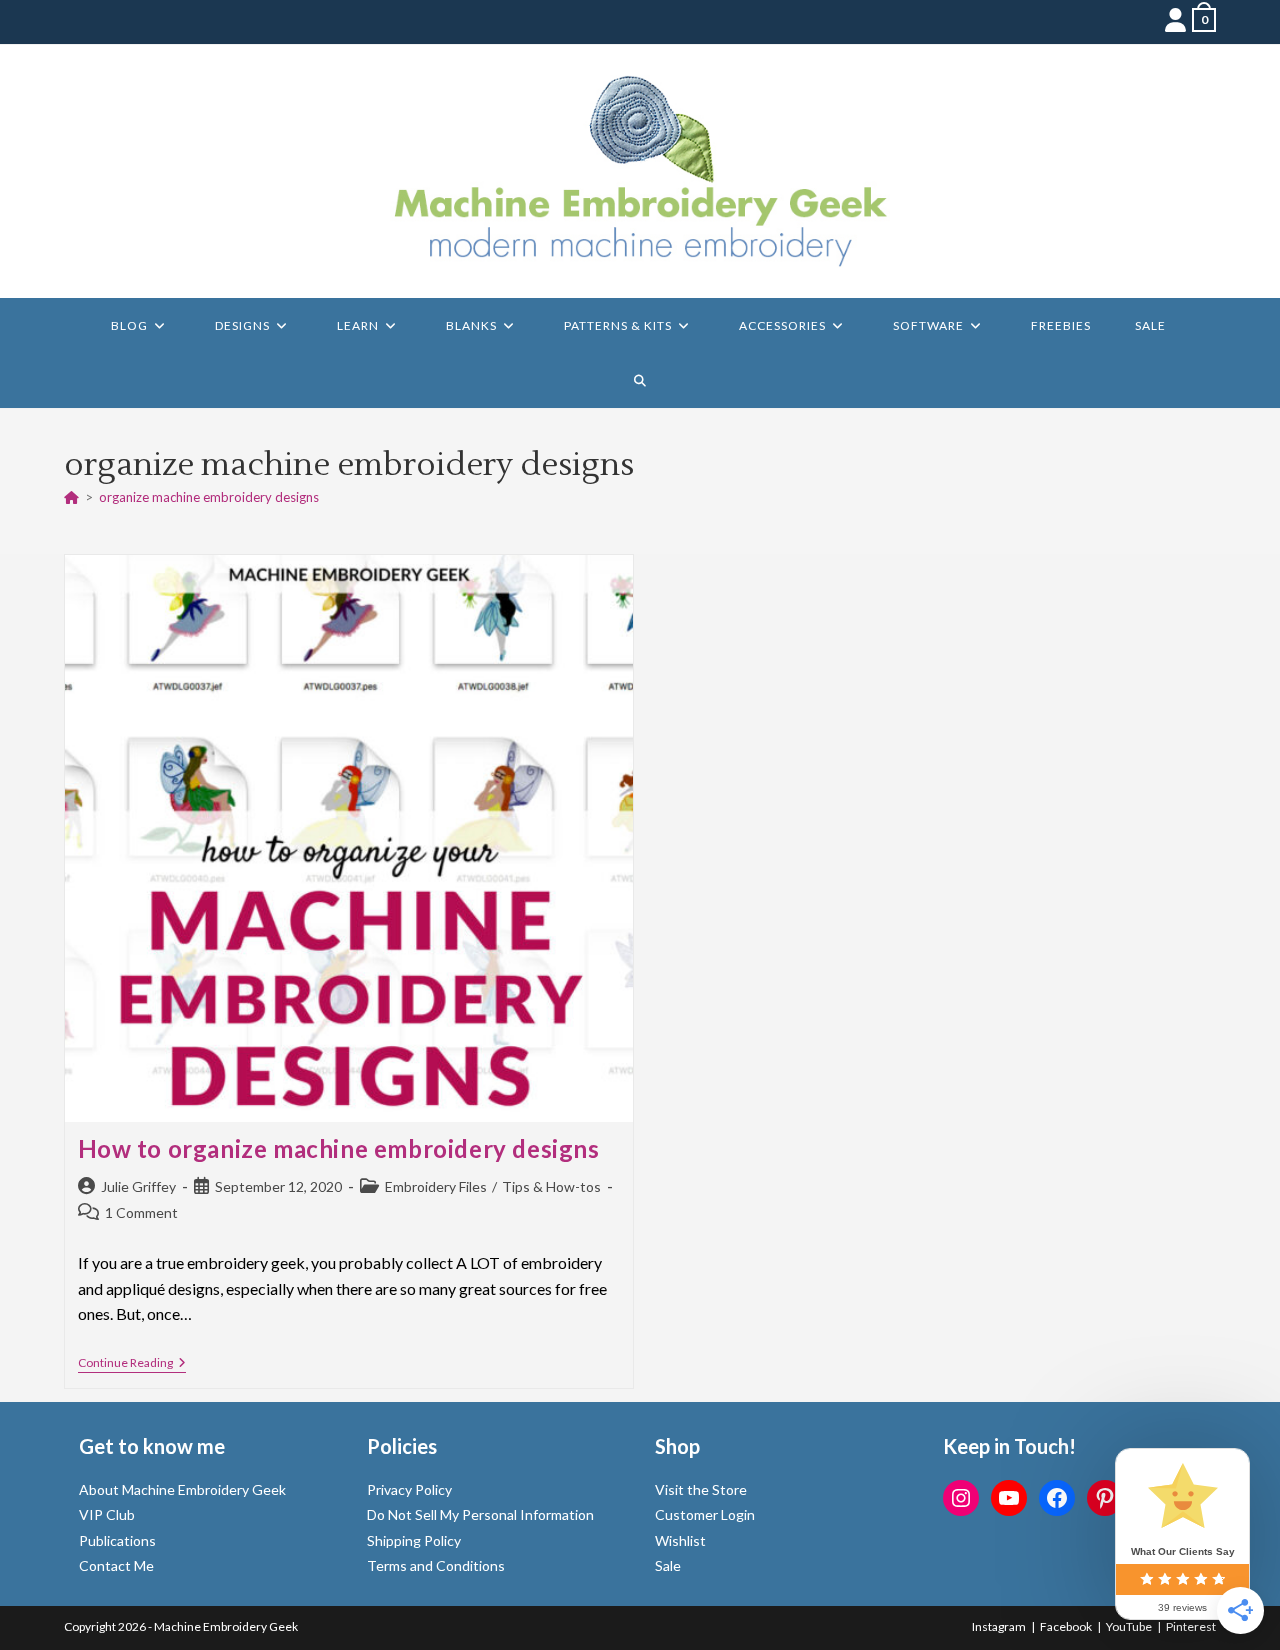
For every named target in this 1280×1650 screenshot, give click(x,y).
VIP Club (107, 1514)
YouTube (1129, 1626)
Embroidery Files (436, 1186)
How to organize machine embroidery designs (339, 1148)
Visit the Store (701, 1489)
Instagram (999, 1626)
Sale (668, 1565)
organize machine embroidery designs (209, 497)
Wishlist (680, 1540)
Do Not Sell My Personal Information (480, 1514)
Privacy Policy (409, 1489)
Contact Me (116, 1565)
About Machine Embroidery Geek (182, 1489)
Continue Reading (132, 1364)
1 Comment (141, 1212)
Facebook (1066, 1626)
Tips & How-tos (551, 1186)
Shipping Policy (414, 1540)
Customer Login (705, 1514)
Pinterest (1191, 1626)
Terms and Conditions (436, 1565)
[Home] (71, 497)
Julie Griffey (138, 1186)
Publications (117, 1540)
